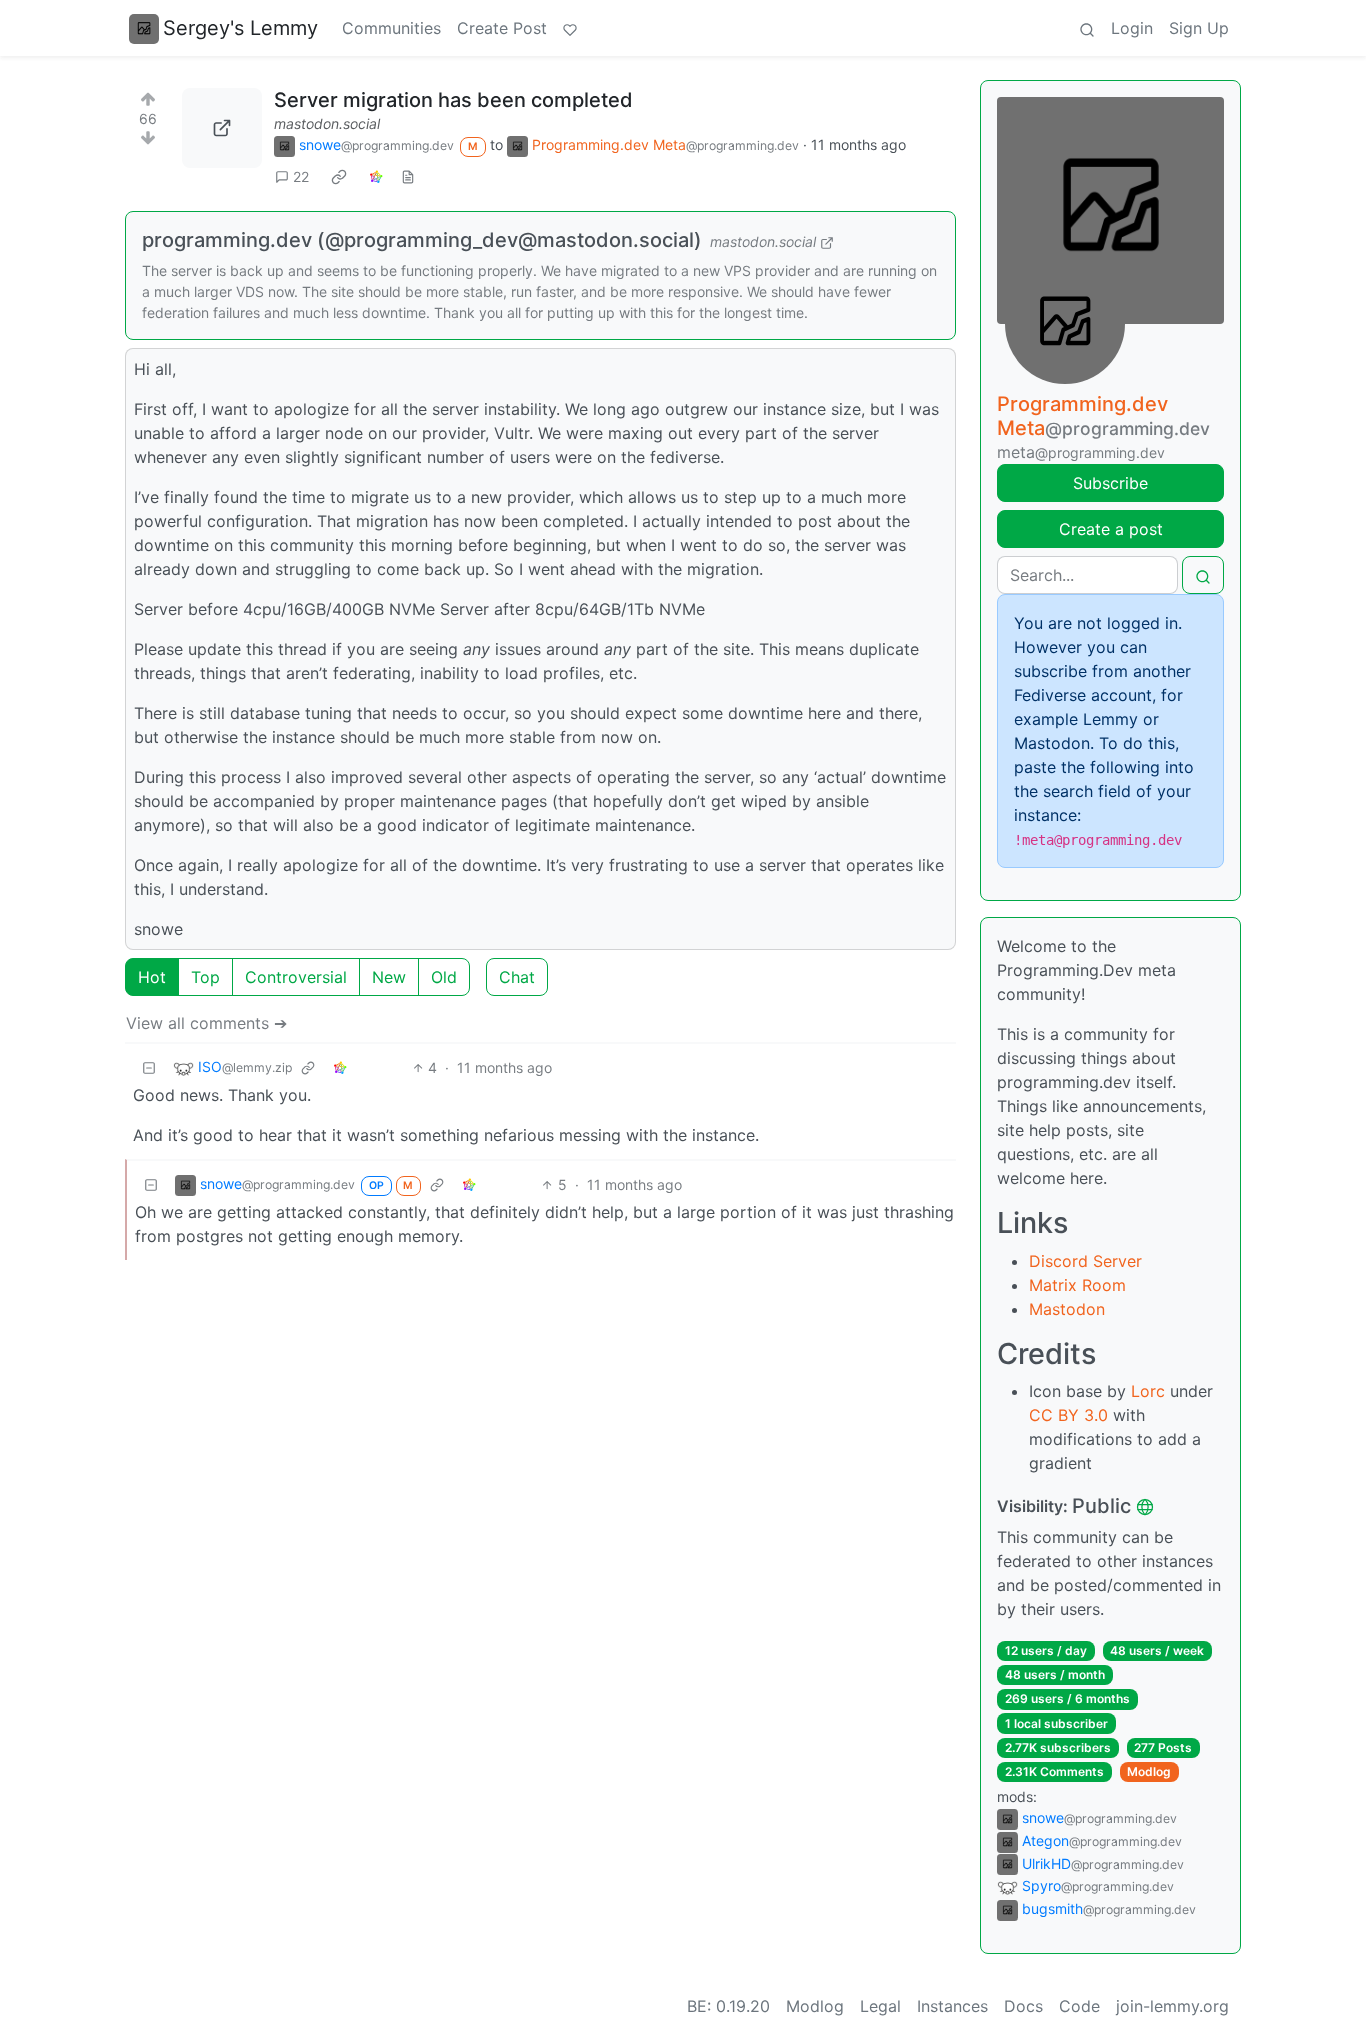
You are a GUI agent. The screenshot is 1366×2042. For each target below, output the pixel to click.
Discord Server (1085, 1261)
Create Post (502, 28)
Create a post (1111, 529)
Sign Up (1199, 28)
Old (444, 977)
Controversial (296, 977)
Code (1079, 2006)
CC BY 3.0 (1068, 1415)
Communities (391, 28)
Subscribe (1110, 483)
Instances (952, 2006)
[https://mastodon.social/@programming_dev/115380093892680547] (222, 128)
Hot (152, 977)
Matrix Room (1077, 1285)
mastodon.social (327, 123)
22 (301, 176)
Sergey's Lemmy (240, 28)
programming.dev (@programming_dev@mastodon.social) (422, 240)
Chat (517, 977)
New (389, 977)
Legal (880, 2006)
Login (1132, 28)
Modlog (1149, 1771)
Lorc (1148, 1391)
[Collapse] (149, 1067)
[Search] (1087, 28)
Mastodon (1067, 1309)
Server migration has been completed (453, 100)
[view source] (408, 176)
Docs (1023, 2006)
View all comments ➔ (206, 1023)
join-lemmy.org (1172, 2006)
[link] (339, 176)
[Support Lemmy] (570, 28)
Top (205, 977)
